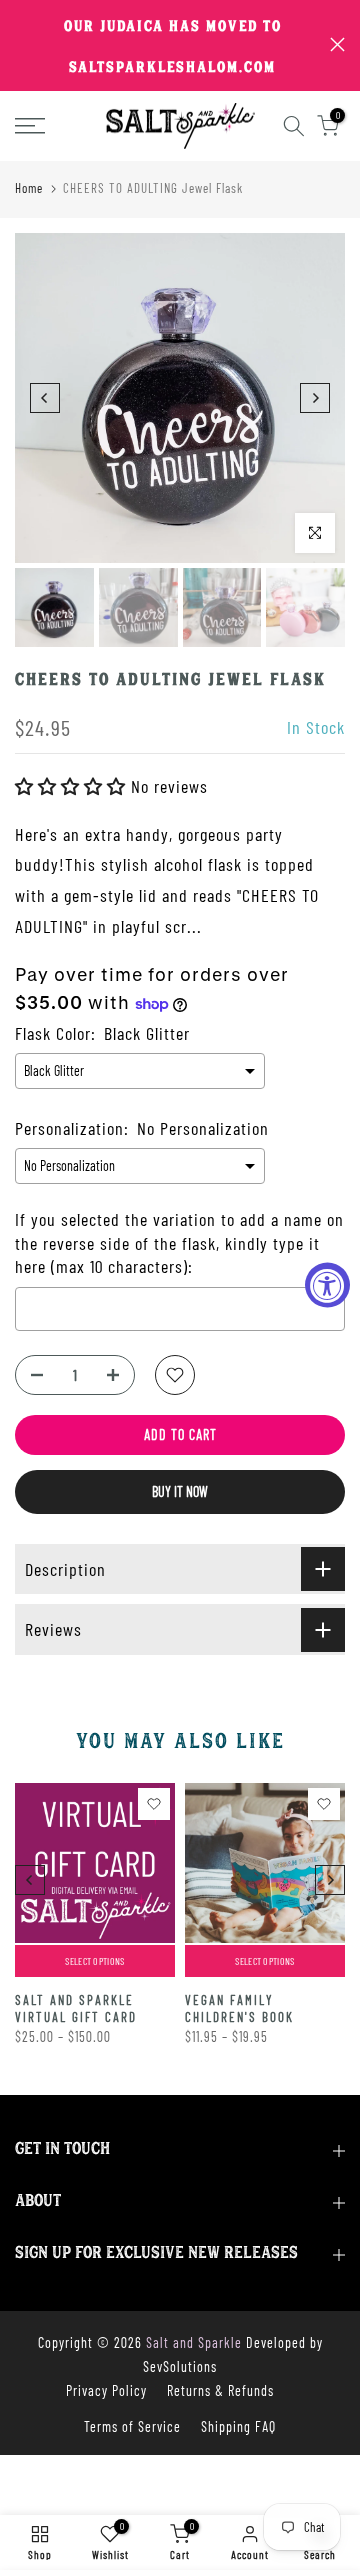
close (337, 44)
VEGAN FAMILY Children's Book (239, 2008)
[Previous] (45, 398)
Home (29, 188)
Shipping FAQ (238, 2426)
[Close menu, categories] (283, 25)
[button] (73, 786)
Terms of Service (132, 2426)
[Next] (315, 398)
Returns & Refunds (220, 2390)
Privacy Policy (106, 2390)
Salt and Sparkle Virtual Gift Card (76, 2008)
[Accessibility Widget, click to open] (327, 1285)
